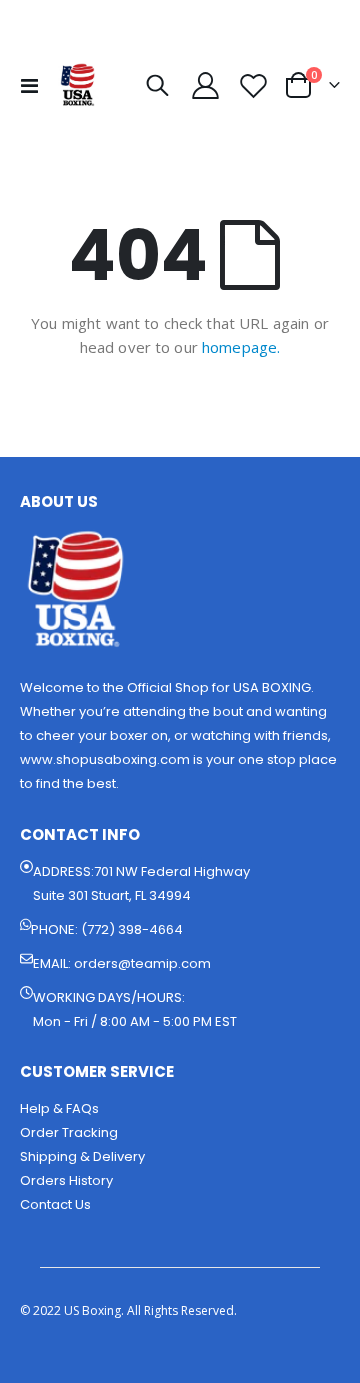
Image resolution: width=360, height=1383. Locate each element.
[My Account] (206, 85)
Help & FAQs (59, 1108)
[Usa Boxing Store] (77, 85)
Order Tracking (69, 1132)
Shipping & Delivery (82, 1156)
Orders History (66, 1180)
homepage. (241, 347)
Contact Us (55, 1204)
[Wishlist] (253, 85)
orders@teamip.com (142, 963)
